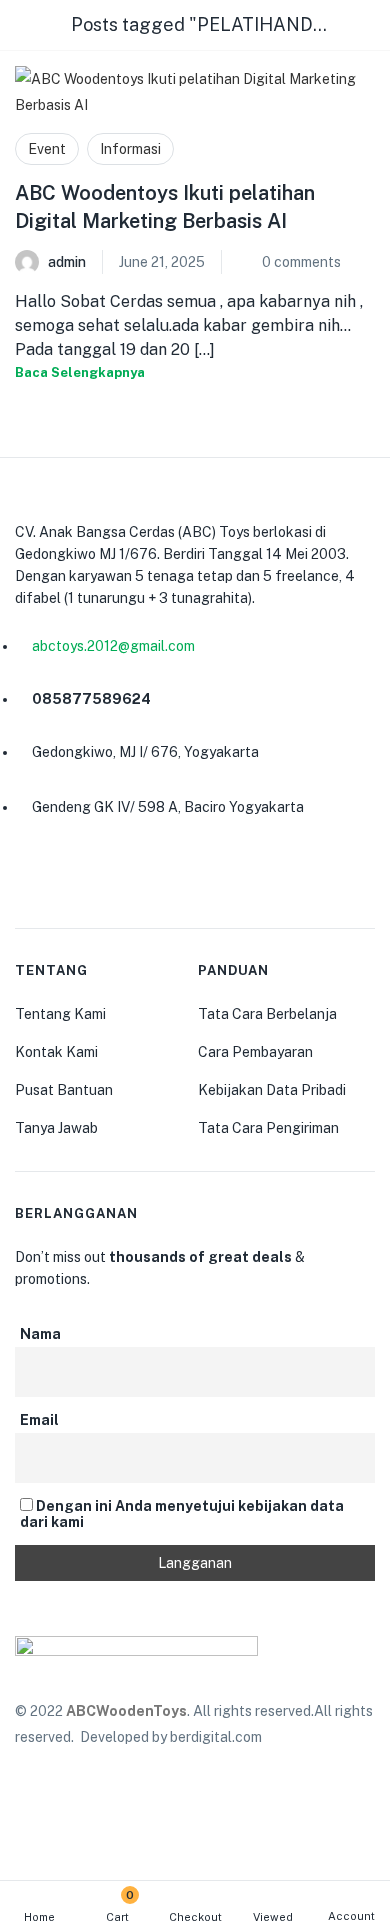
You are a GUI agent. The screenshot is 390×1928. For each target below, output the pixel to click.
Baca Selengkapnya (80, 372)
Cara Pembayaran (255, 1052)
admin (67, 262)
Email (39, 1420)
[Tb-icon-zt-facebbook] (32, 879)
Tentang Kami (60, 1014)
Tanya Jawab (56, 1128)
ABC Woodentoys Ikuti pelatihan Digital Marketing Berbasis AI (165, 207)
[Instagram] (80, 879)
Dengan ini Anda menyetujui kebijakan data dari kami (182, 1514)
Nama (40, 1334)
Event (47, 149)
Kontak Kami (56, 1052)
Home (39, 1917)
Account (351, 1916)
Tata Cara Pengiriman (268, 1128)
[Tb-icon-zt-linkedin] (128, 879)
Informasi (130, 149)
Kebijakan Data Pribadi (272, 1090)
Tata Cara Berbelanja (267, 1014)
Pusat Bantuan (64, 1090)
